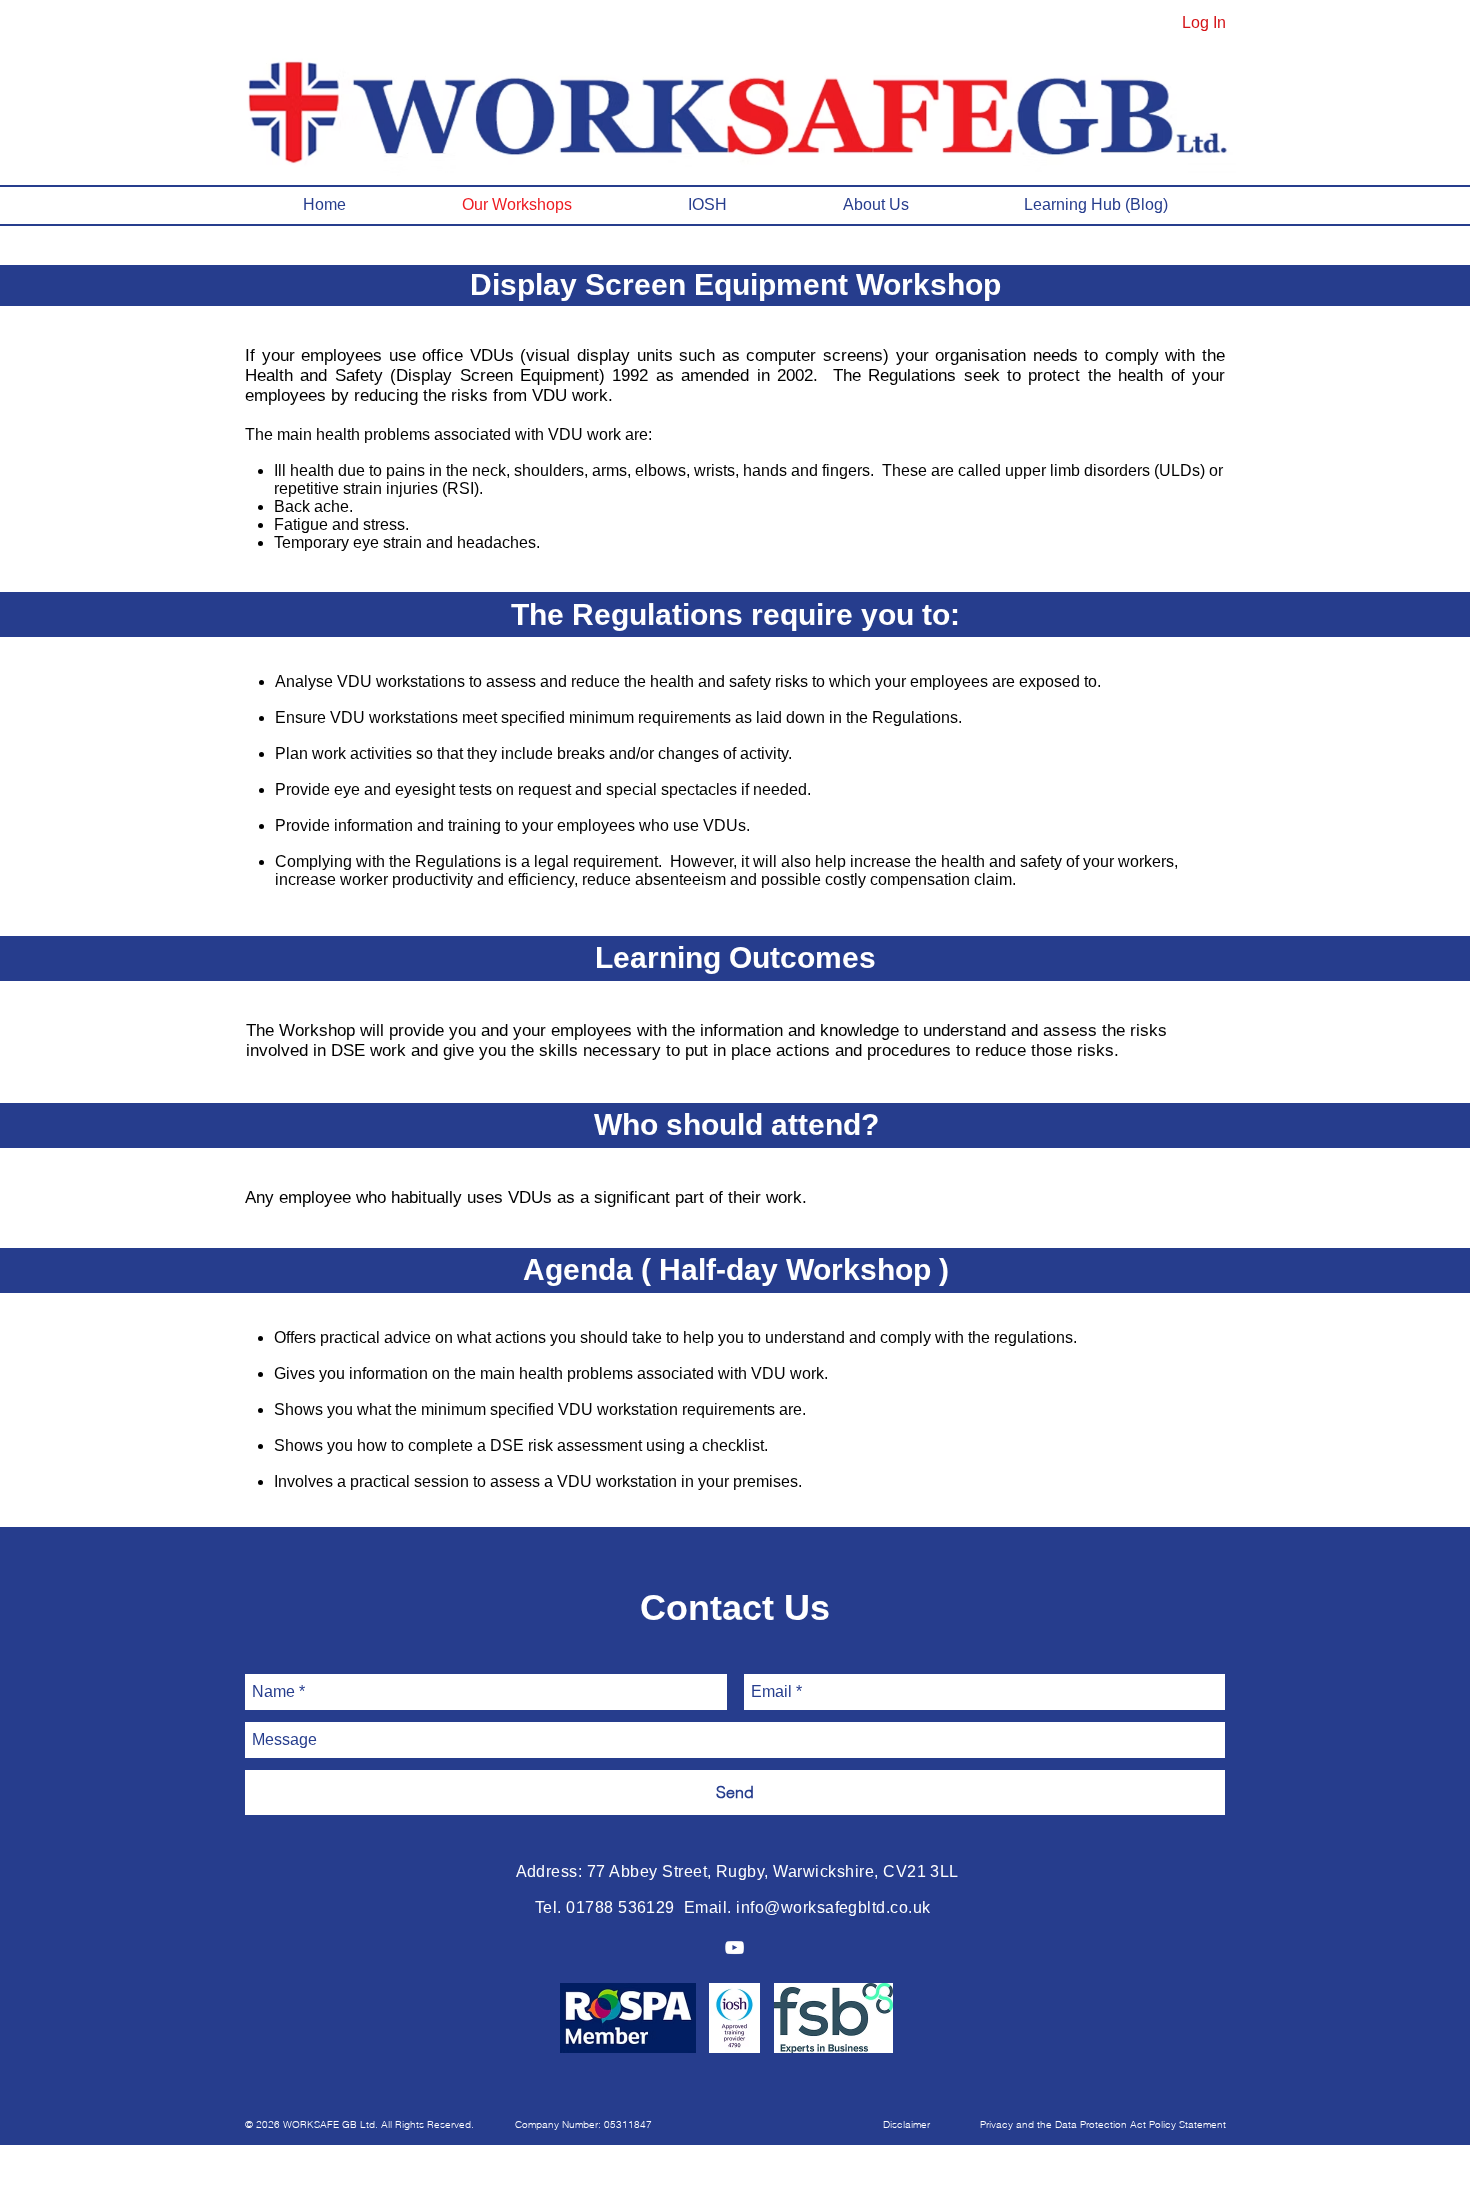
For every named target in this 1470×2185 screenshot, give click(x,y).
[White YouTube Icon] (734, 1947)
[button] (363, 2125)
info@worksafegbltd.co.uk (833, 1907)
